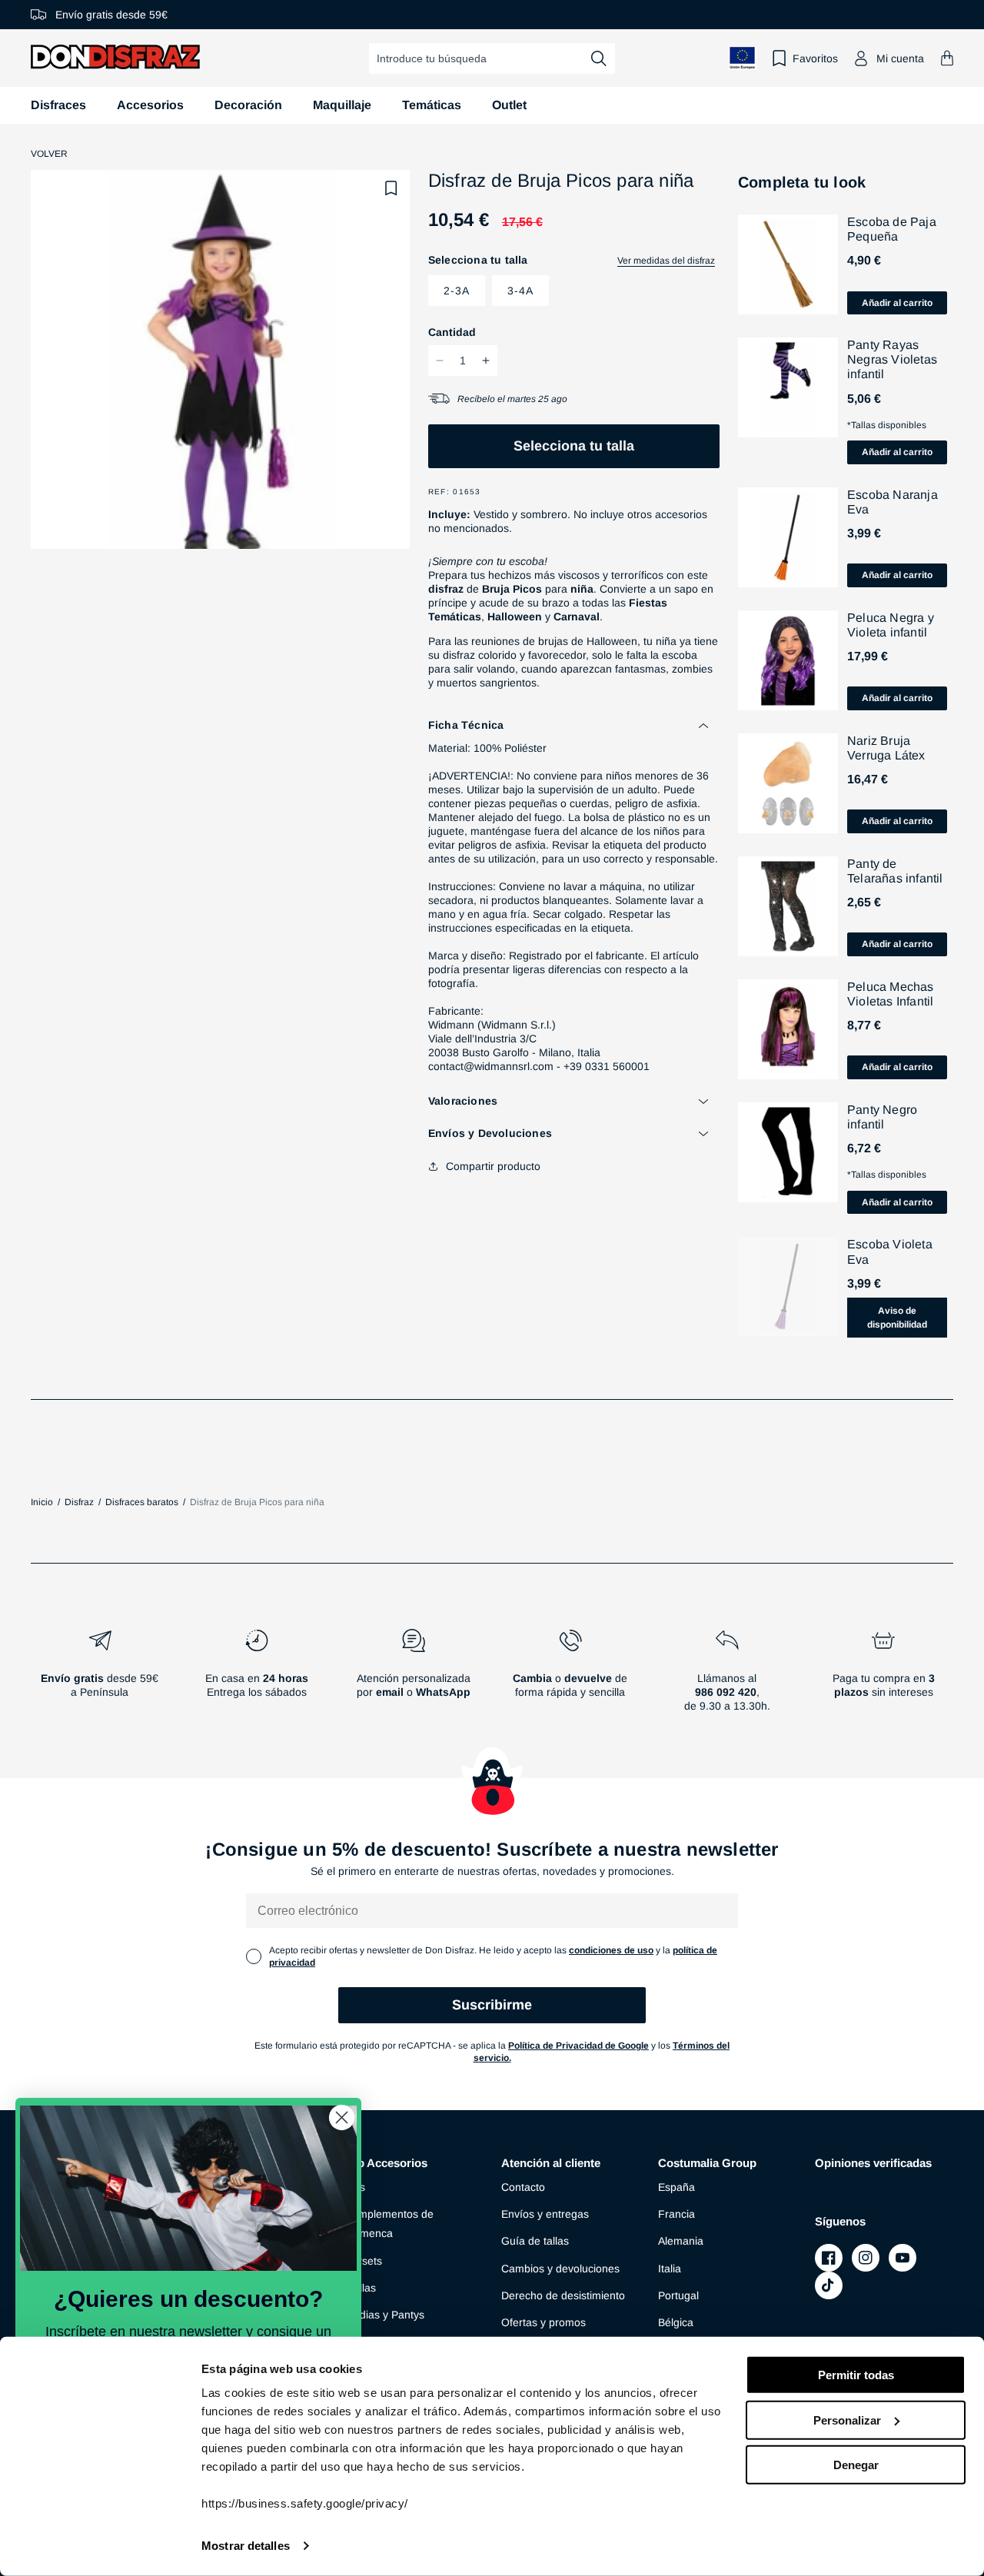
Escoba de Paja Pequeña (892, 229)
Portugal (678, 2295)
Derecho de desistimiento (563, 2295)
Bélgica (676, 2322)
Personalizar (847, 2420)
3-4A (520, 291)
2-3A (457, 291)
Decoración (248, 105)
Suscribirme (492, 2005)
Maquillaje (342, 105)
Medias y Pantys (384, 2315)
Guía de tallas (535, 2241)
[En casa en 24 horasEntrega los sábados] (257, 1677)
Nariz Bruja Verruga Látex (886, 748)
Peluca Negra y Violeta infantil (891, 625)
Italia (670, 2269)
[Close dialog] (342, 2117)
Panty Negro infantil (882, 1117)
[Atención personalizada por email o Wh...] (414, 1677)
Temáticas (432, 105)
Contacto (523, 2187)
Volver (49, 154)
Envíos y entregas (545, 2214)
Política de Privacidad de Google (578, 2046)
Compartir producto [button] (493, 1166)
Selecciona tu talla (574, 446)
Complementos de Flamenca (389, 2224)
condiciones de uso (611, 1950)
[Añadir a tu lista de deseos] (391, 188)
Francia (676, 2214)
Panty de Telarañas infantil (895, 871)
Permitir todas (856, 2375)
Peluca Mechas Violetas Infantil (891, 994)
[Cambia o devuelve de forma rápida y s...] (570, 1677)
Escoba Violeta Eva (890, 1251)
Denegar (856, 2465)
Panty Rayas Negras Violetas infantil (892, 359)
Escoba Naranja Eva (893, 502)
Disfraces (58, 105)
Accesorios (150, 105)
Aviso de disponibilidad (897, 1318)
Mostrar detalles (246, 2546)
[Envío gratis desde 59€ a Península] (100, 1677)
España (676, 2187)
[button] (947, 58)
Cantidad (452, 332)
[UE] (743, 58)
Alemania (681, 2241)
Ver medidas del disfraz (666, 261)
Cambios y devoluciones (560, 2269)
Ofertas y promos (544, 2322)
